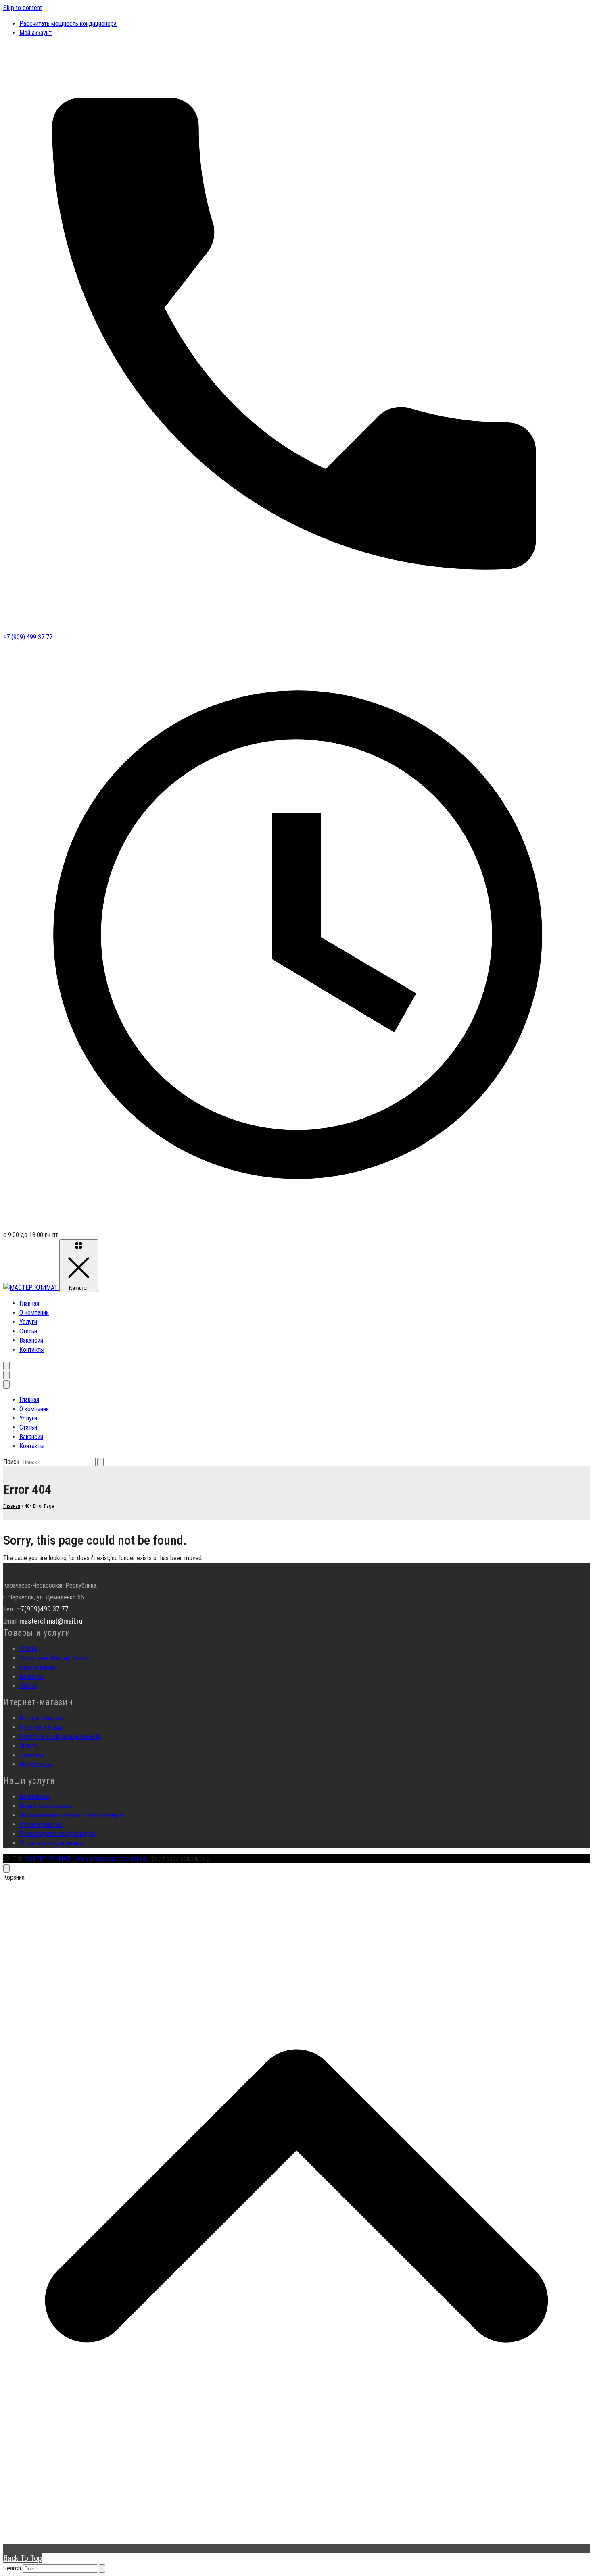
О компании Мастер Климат (55, 1658)
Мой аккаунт (35, 33)
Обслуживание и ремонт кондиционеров (72, 1815)
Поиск (11, 1462)
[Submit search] (102, 2569)
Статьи (28, 1331)
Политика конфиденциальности (60, 1737)
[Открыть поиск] (6, 1366)
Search (12, 2568)
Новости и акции (41, 1727)
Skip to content (23, 8)
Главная (29, 1303)
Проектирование (41, 1824)
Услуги (28, 1322)
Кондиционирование (45, 1806)
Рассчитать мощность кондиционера (68, 24)
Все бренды (35, 1764)
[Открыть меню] (6, 1375)
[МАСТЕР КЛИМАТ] (31, 1288)
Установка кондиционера (52, 1843)
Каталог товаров (41, 1718)
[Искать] (100, 1462)
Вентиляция (34, 1797)
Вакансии (31, 1340)
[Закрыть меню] (6, 1384)
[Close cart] (6, 1868)
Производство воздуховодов (57, 1834)
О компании (34, 1313)
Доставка (32, 1755)
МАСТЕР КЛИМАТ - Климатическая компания (86, 1859)
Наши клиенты (38, 1667)
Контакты (32, 1350)
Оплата (28, 1746)
